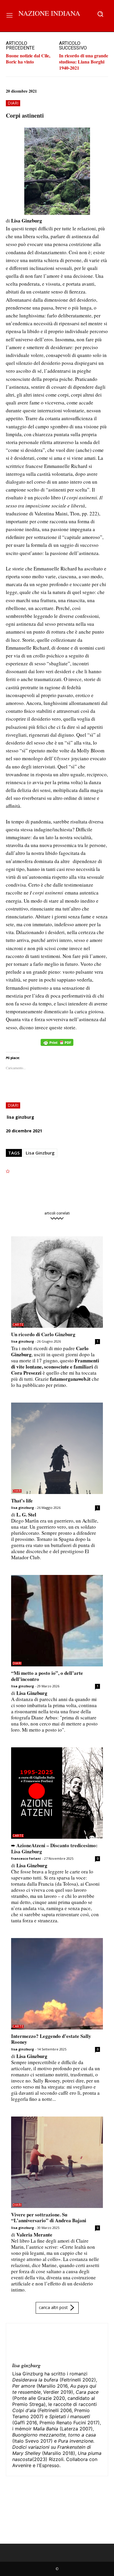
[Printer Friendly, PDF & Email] (57, 1045)
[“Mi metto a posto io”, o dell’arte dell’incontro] (57, 1621)
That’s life (22, 1501)
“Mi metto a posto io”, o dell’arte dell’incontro (47, 1676)
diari (13, 103)
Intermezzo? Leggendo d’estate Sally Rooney (51, 2039)
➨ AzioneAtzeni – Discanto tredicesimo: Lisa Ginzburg (54, 1848)
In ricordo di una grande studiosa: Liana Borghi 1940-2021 (84, 62)
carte (18, 1325)
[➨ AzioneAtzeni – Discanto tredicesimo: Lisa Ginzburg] (57, 1793)
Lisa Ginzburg (40, 1153)
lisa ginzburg (20, 1117)
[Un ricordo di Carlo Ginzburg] (57, 1282)
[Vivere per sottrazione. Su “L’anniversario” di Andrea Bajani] (57, 2162)
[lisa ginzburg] (26, 2343)
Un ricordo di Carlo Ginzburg (43, 1334)
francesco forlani (26, 1858)
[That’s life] (57, 1448)
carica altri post (53, 2307)
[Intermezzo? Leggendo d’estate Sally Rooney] (57, 1984)
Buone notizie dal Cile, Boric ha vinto (28, 59)
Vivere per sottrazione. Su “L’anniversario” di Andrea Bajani (49, 2217)
